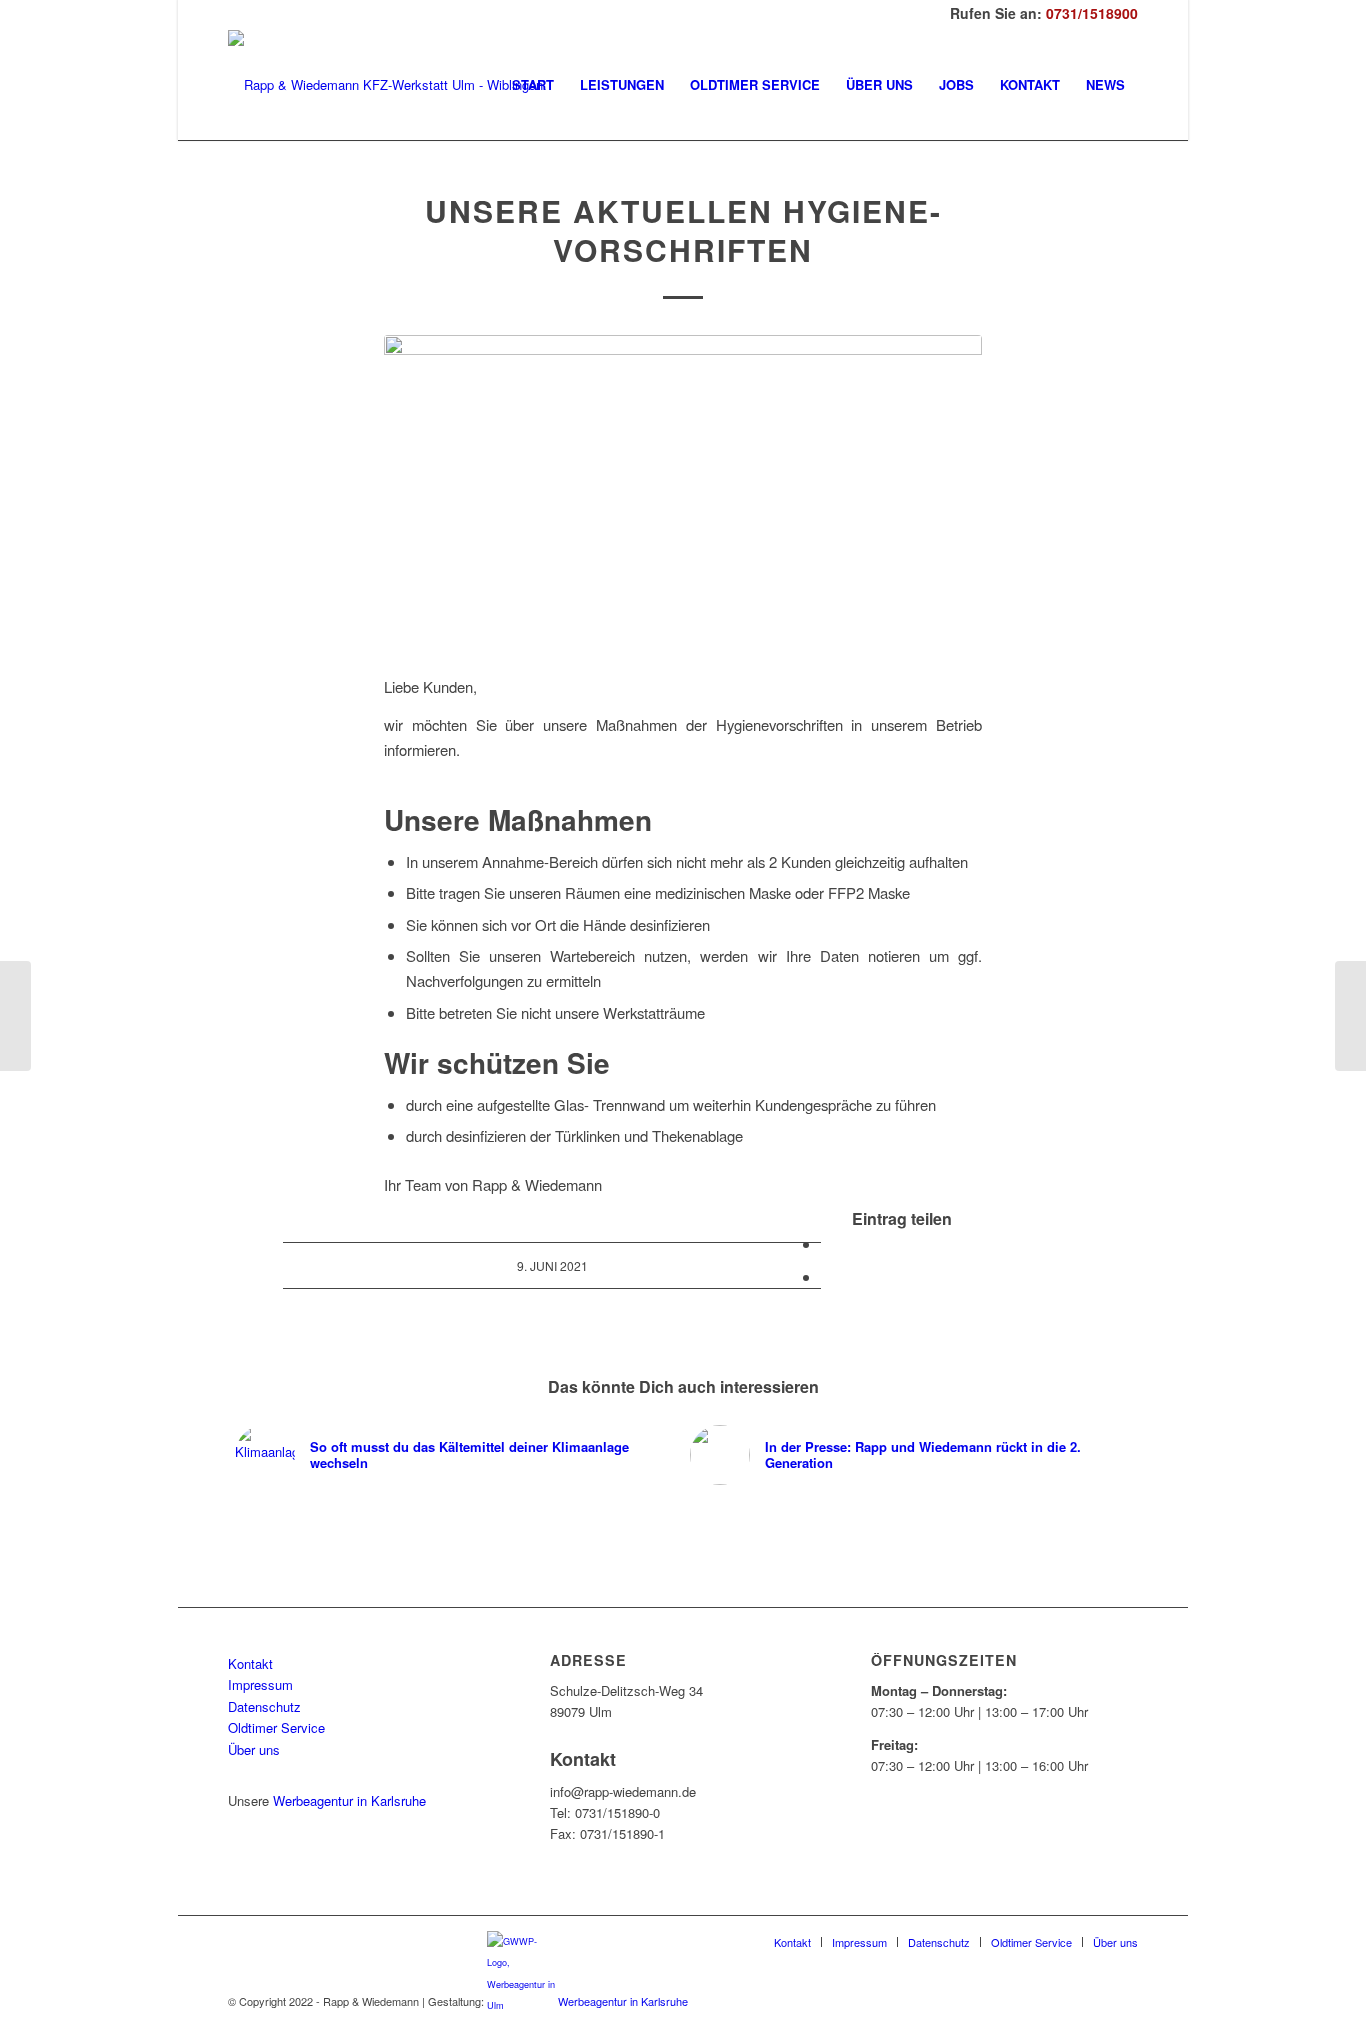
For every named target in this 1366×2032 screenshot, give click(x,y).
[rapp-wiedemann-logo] (385, 85)
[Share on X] (827, 1243)
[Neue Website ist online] (15, 1016)
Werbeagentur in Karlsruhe (349, 1800)
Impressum (260, 1684)
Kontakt (250, 1663)
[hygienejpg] (683, 493)
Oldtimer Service (276, 1727)
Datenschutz (264, 1706)
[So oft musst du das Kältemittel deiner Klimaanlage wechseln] (1350, 1016)
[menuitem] (533, 85)
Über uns (254, 1749)
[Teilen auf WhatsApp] (827, 1276)
